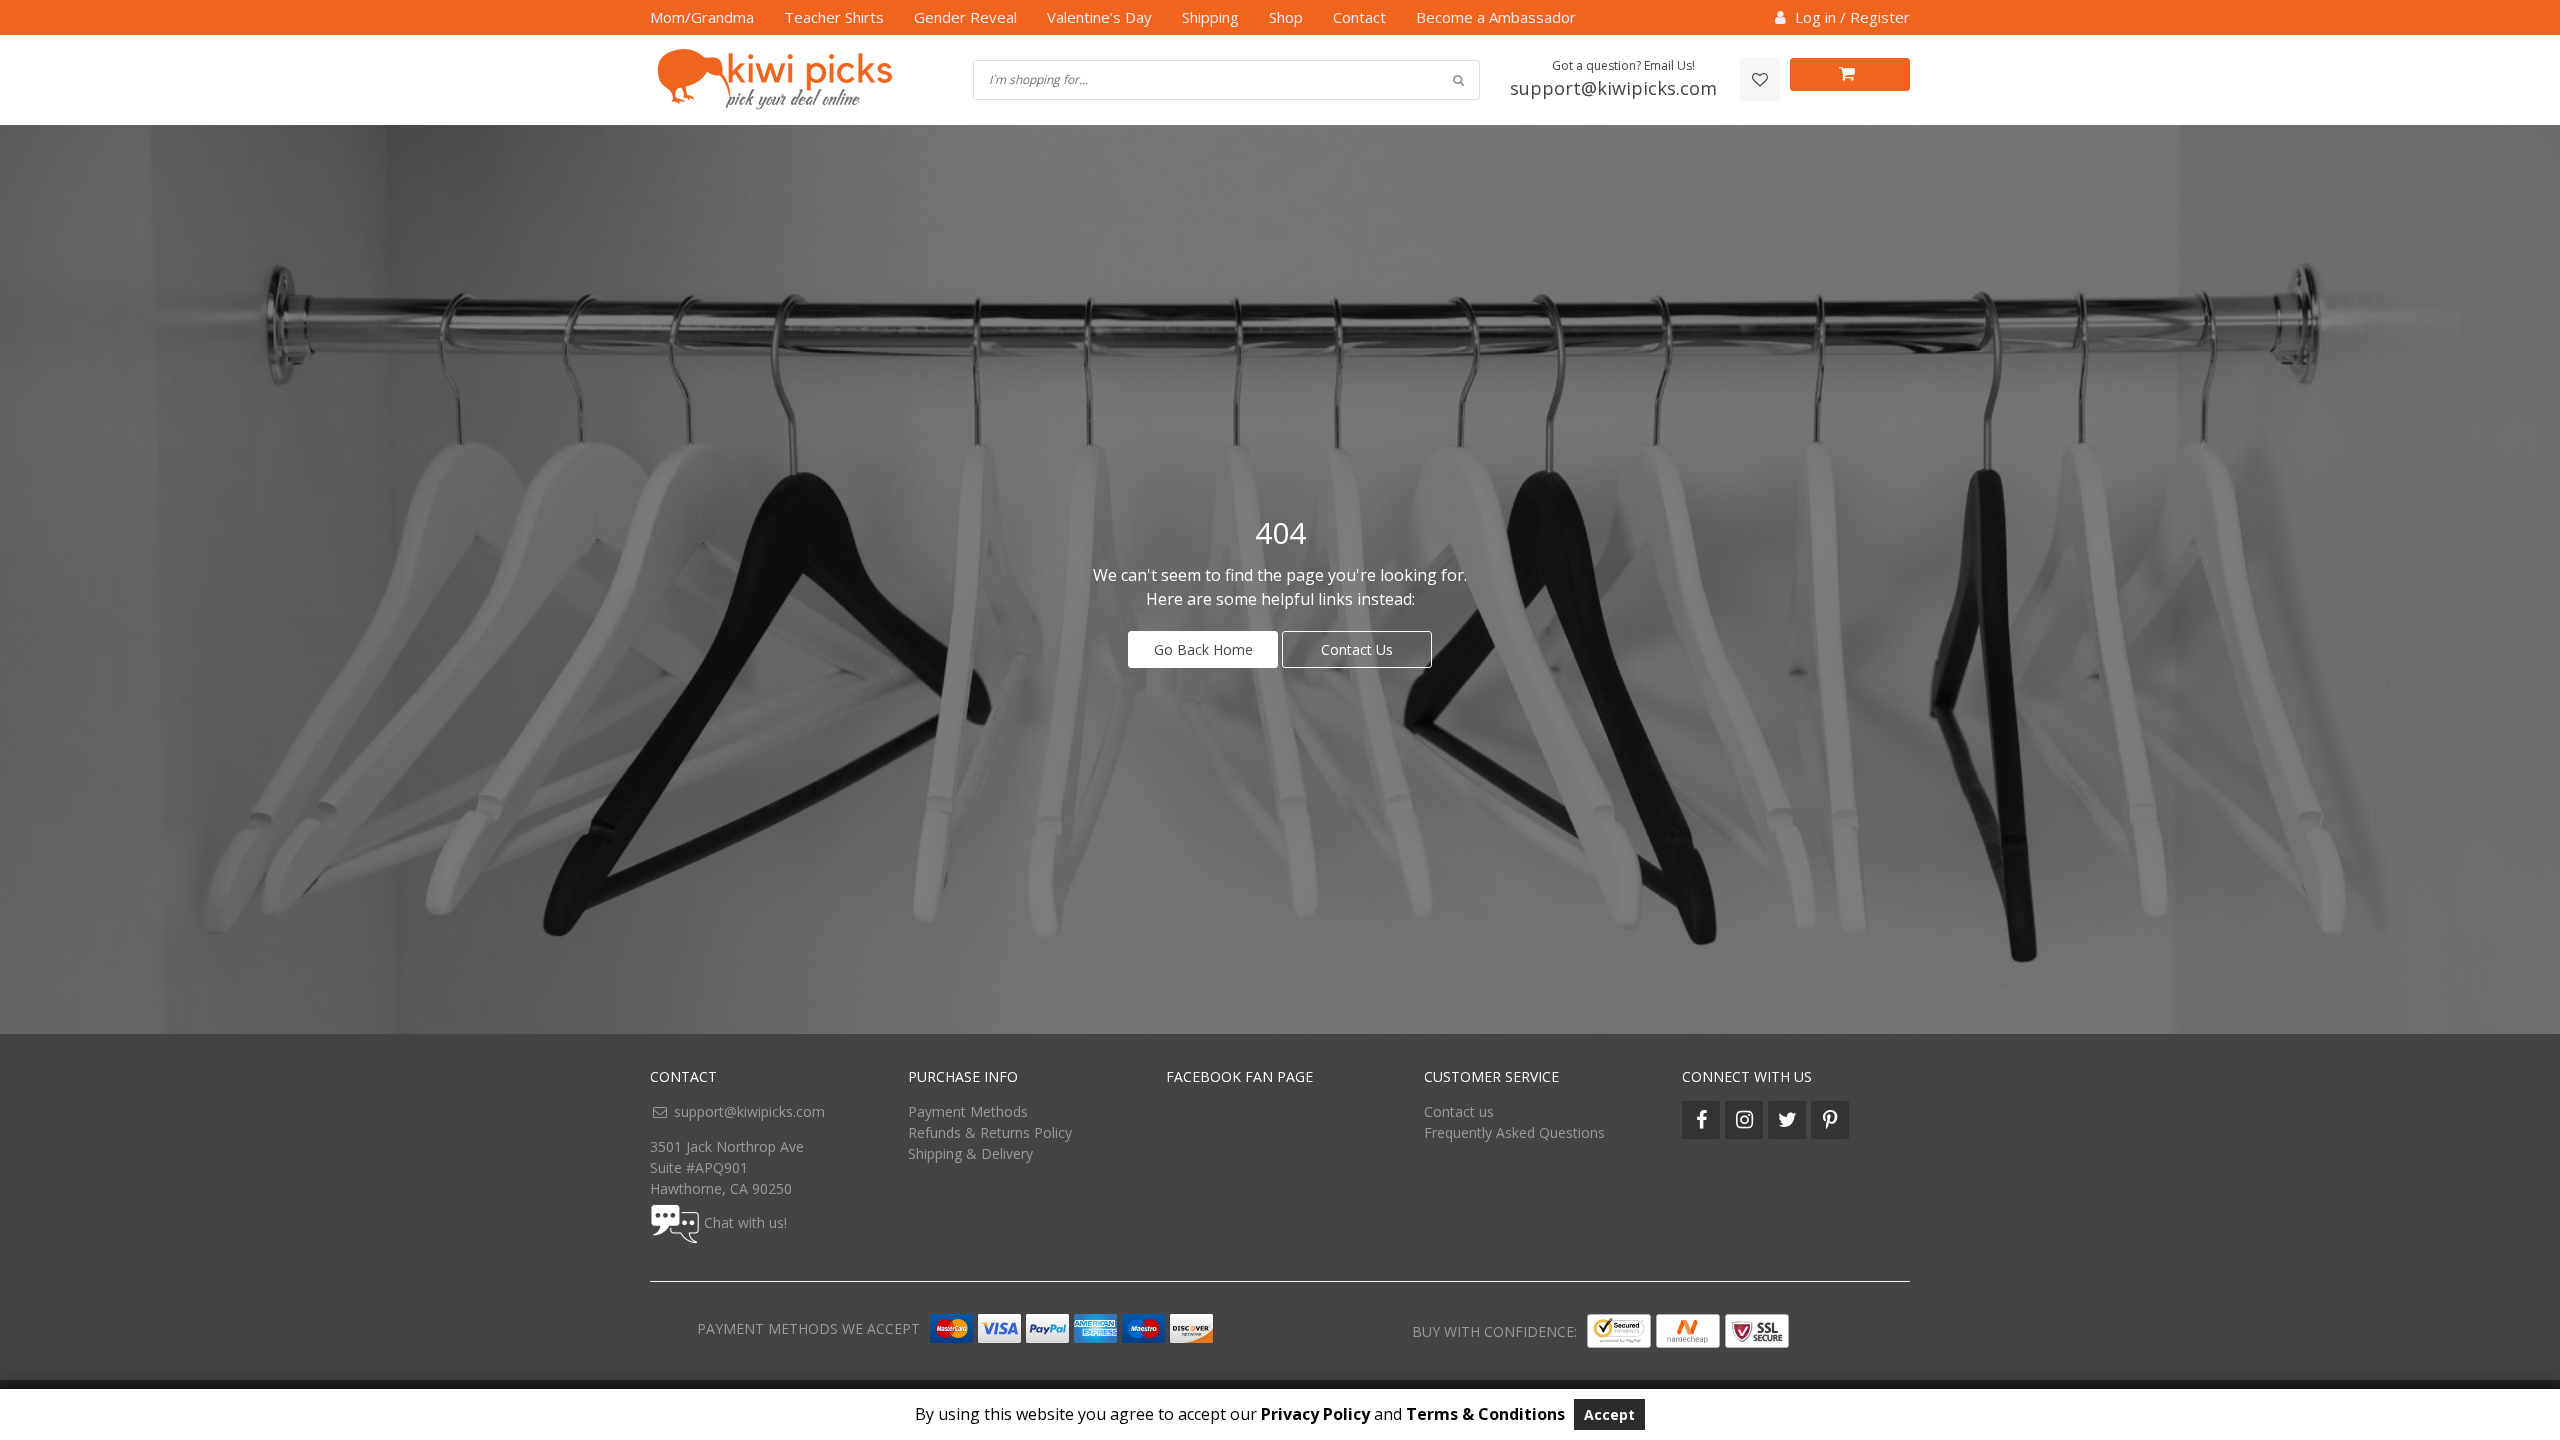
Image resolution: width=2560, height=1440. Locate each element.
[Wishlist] (1760, 79)
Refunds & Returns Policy (990, 1132)
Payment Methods (968, 1111)
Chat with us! (745, 1222)
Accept (1609, 1414)
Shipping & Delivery (970, 1153)
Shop (1286, 17)
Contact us (1459, 1111)
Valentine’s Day (1099, 17)
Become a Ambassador (1496, 17)
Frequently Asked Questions (1514, 1132)
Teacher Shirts (834, 17)
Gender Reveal (965, 17)
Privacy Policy (1315, 1414)
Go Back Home (1203, 649)
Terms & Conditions (1485, 1414)
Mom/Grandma (702, 17)
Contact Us (1357, 649)
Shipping (1210, 17)
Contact (1359, 17)
